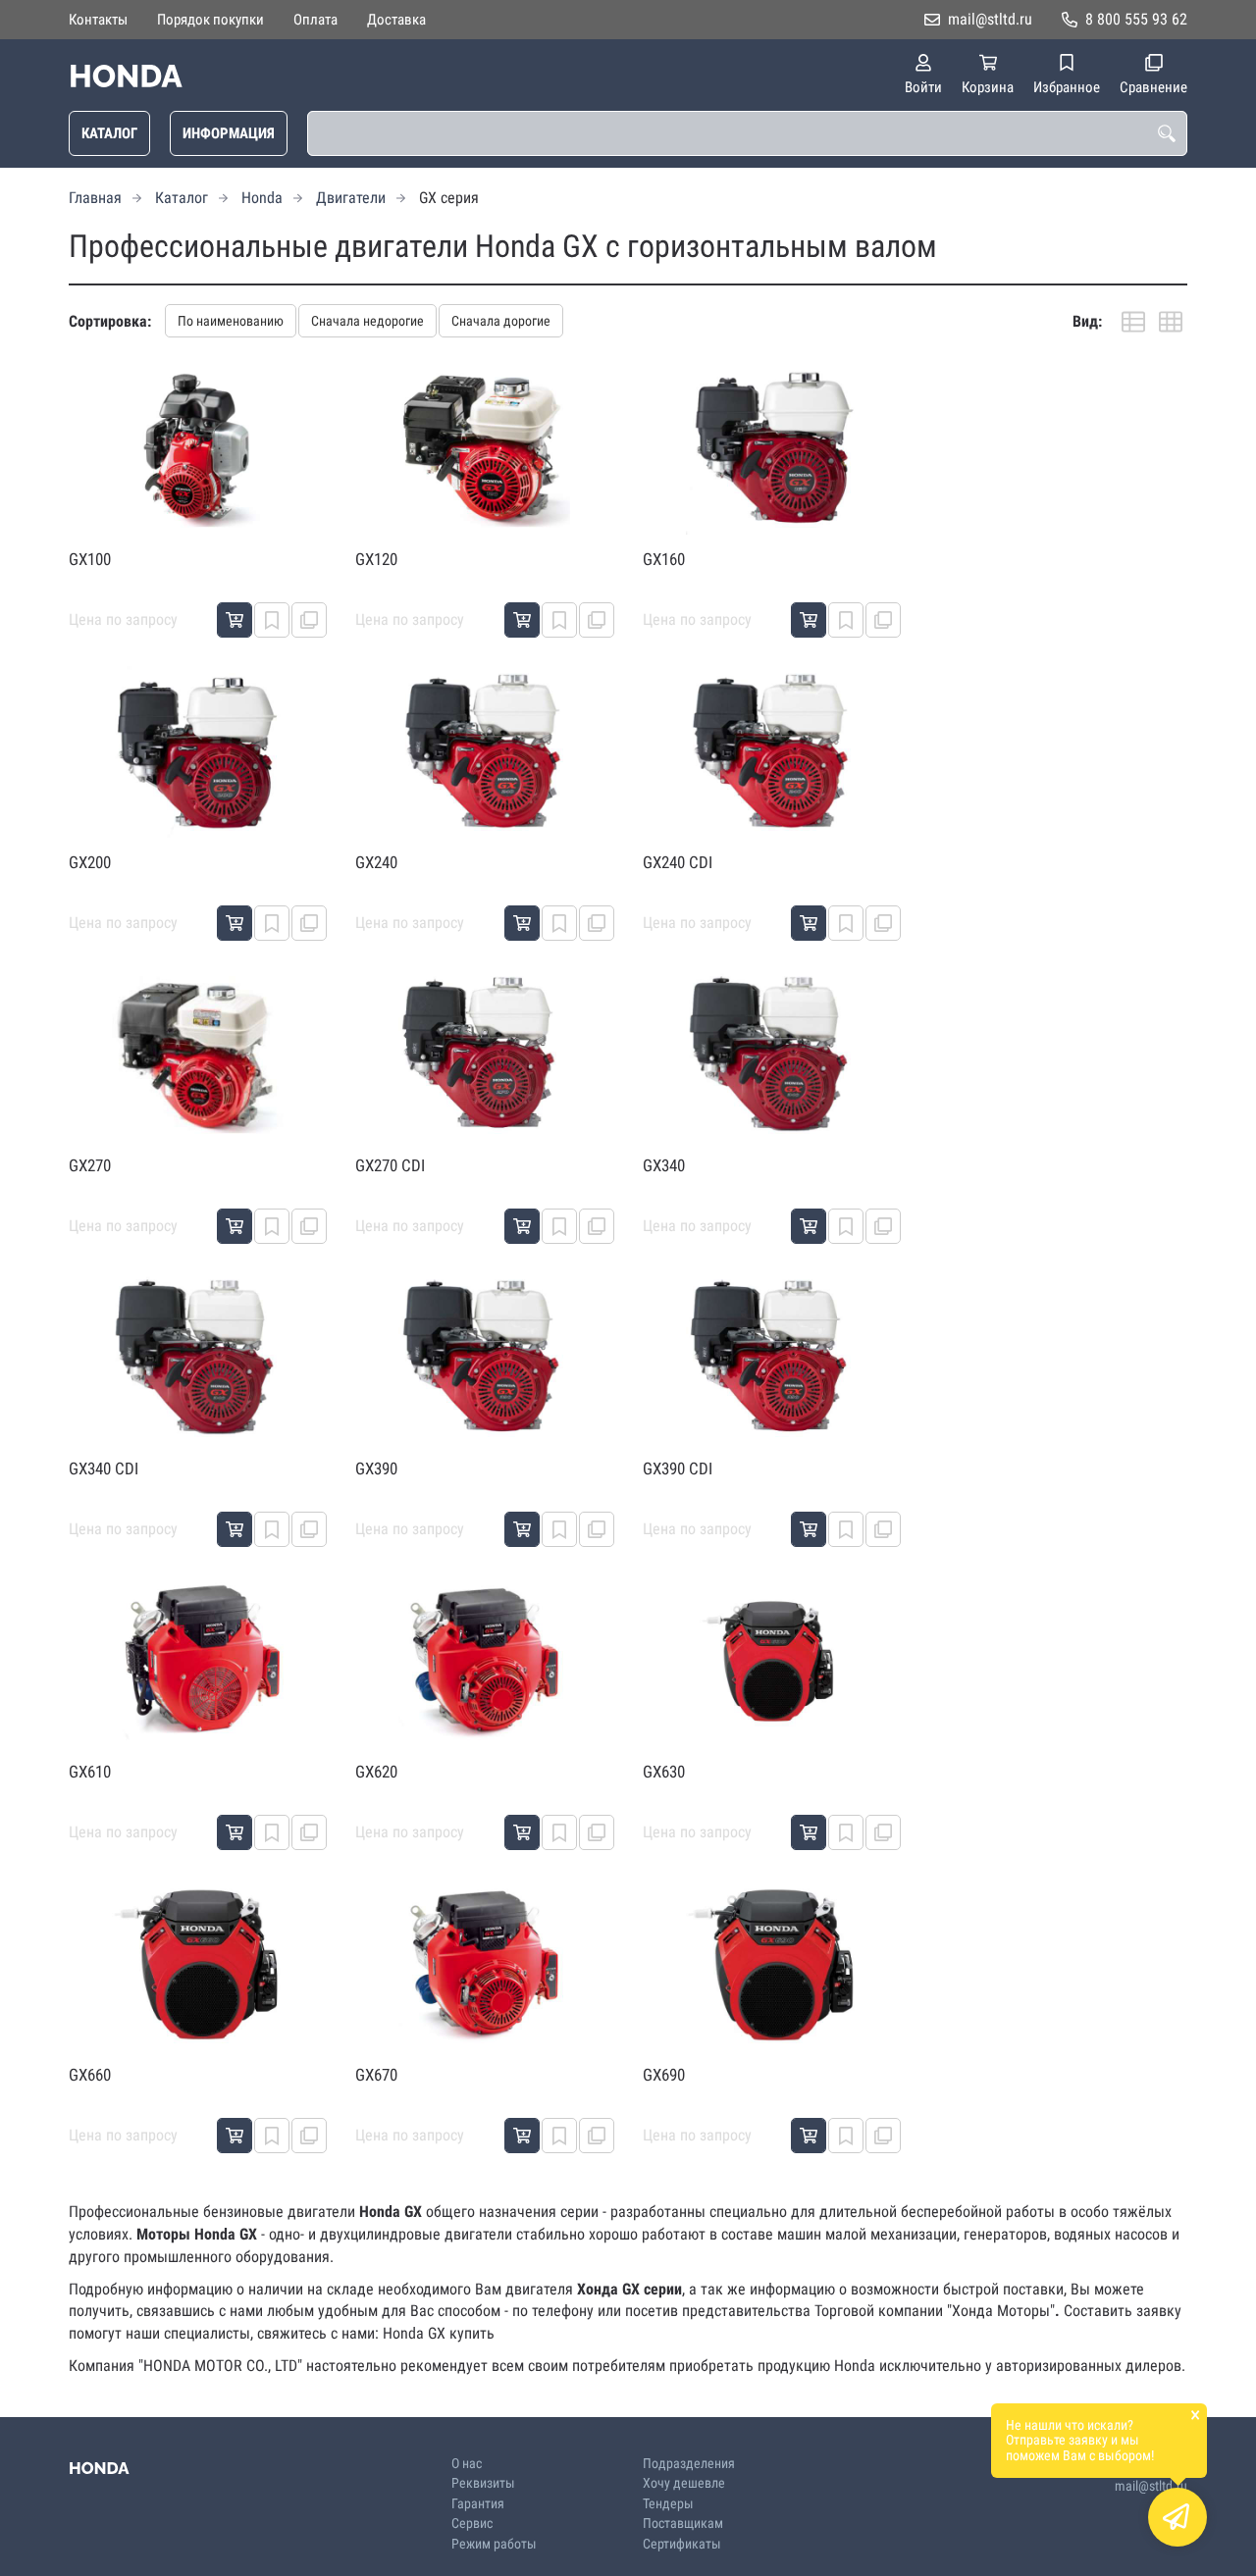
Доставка (396, 20)
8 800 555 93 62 (1136, 19)
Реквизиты (483, 2483)
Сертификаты (682, 2544)
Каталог (109, 133)
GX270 (90, 1165)
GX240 (376, 862)
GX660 (90, 2075)
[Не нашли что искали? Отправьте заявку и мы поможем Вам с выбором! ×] (1177, 2517)
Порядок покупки (210, 20)
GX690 (664, 2075)
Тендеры (668, 2504)
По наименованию (231, 321)
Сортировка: (110, 321)
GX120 (376, 559)
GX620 (376, 1772)
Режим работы (494, 2544)
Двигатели (351, 198)
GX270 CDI (390, 1165)
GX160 (664, 559)
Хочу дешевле (684, 2483)
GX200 (90, 862)
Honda (262, 198)
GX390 (376, 1468)
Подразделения (689, 2464)
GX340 (664, 1165)
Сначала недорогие (367, 321)
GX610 (90, 1772)
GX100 (90, 559)
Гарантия (478, 2504)
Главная (95, 198)
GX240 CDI (678, 862)
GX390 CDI (678, 1468)
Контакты (98, 20)
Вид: (1087, 321)
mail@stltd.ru (990, 19)
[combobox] (747, 133)
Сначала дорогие (501, 321)
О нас (467, 2464)
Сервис (472, 2524)
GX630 (664, 1772)
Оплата (315, 20)
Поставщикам (683, 2524)
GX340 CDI (104, 1468)
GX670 (376, 2075)
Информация (229, 133)
